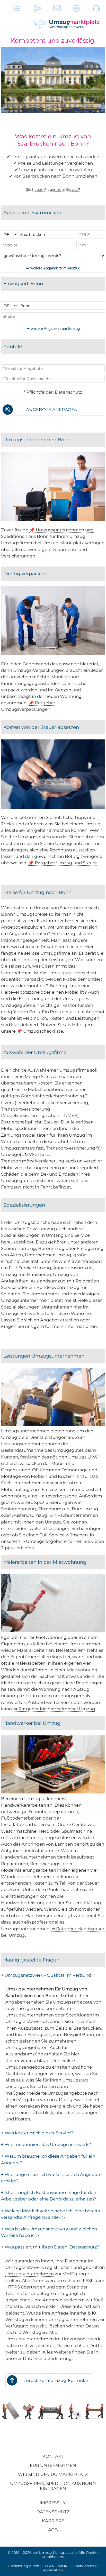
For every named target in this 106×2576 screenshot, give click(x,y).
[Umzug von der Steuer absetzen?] (53, 807)
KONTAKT (53, 2456)
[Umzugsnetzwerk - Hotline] (96, 10)
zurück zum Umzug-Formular (56, 2380)
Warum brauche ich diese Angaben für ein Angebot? (48, 2159)
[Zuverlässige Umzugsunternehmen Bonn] (53, 520)
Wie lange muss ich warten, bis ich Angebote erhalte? (51, 2178)
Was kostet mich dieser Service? (37, 2133)
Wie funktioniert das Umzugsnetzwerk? (46, 2144)
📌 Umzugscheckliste (40, 1031)
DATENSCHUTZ (53, 2512)
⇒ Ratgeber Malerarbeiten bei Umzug (55, 1709)
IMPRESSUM (53, 2503)
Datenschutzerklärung (47, 2358)
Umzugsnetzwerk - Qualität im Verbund (46, 1975)
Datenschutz (69, 392)
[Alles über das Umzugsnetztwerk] (17, 10)
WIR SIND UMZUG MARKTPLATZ (53, 2474)
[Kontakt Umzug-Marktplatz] (57, 10)
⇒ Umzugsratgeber (42, 1541)
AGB (53, 2530)
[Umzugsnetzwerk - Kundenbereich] (77, 10)
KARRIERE (53, 2521)
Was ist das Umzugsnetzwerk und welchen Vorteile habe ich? (49, 2232)
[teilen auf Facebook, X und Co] (37, 10)
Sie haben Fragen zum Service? (53, 189)
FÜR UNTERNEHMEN (53, 2465)
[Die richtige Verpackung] (53, 654)
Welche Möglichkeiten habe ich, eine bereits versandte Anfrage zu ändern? (50, 2214)
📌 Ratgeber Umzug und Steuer (63, 863)
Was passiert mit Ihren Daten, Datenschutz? (50, 2247)
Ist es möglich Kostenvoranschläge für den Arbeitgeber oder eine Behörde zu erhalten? (49, 2196)
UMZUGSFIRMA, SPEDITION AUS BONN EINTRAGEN (53, 2486)
